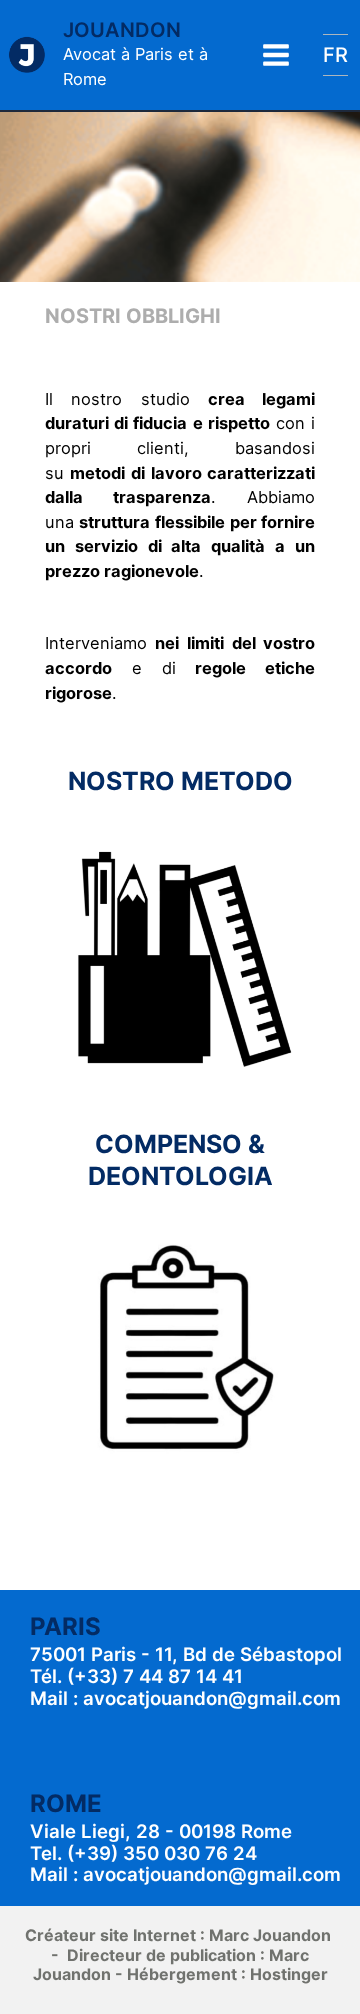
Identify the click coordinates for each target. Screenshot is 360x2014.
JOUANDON (122, 30)
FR (335, 55)
